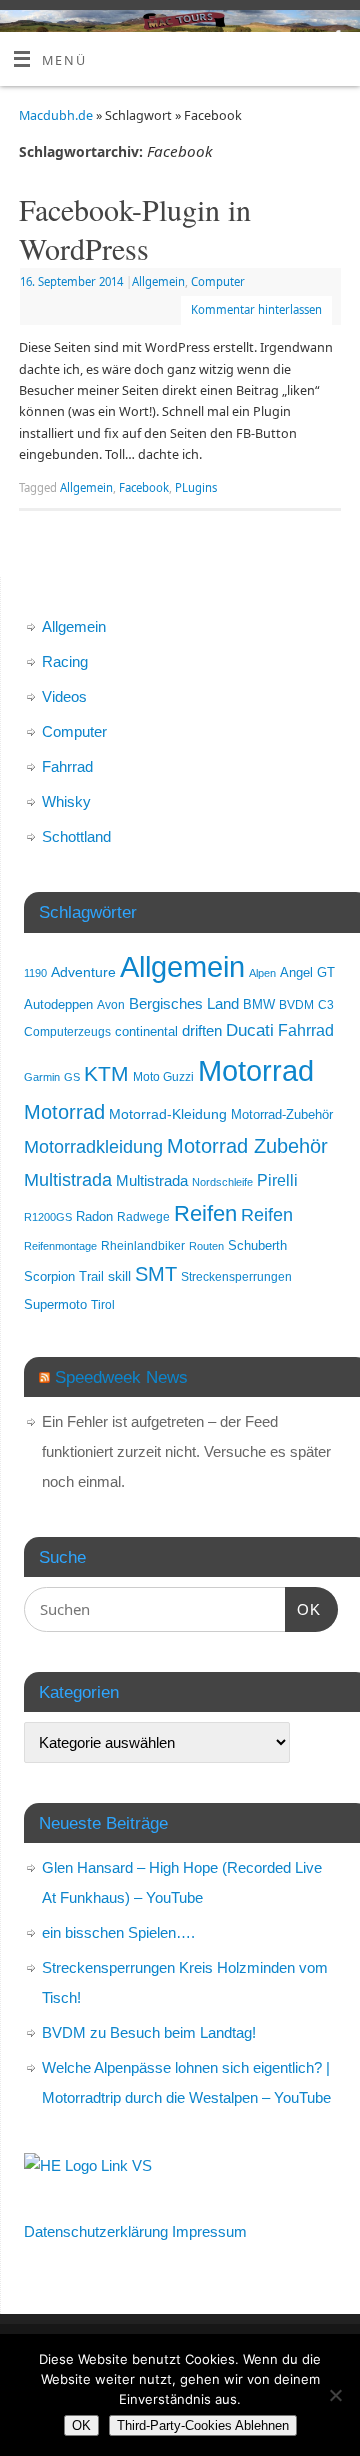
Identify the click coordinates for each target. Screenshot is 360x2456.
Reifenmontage (60, 1246)
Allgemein (158, 281)
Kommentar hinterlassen (256, 309)
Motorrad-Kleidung (168, 1114)
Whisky (66, 801)
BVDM (296, 1004)
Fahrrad (67, 766)
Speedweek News (121, 1377)
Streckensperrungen (236, 1276)
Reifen (205, 1213)
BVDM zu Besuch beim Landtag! (149, 2032)
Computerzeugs (67, 1031)
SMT (156, 1274)
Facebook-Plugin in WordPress (135, 228)
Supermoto (55, 1305)
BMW (259, 1005)
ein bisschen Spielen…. (118, 1932)
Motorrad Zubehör (247, 1146)
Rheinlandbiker (143, 1245)
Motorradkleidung (93, 1146)
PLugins (196, 487)
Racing (65, 661)
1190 (35, 973)
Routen (206, 1246)
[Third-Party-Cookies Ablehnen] (335, 2395)
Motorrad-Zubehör (282, 1114)
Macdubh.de (56, 115)
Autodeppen (58, 1005)
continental (146, 1032)
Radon (94, 1217)
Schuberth (257, 1245)
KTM (106, 1073)
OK (303, 1609)
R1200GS (48, 1217)
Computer (218, 281)
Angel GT (307, 973)
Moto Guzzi (163, 1076)
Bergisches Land (184, 1003)
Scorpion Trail (64, 1277)
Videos (64, 696)
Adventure (83, 972)
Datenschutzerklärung (96, 2231)
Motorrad (256, 1070)
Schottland (76, 836)
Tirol (103, 1304)
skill (119, 1276)
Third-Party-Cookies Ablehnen (203, 2425)
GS (72, 1077)
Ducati (250, 1030)
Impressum (209, 2231)
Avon (111, 1004)
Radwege (143, 1216)
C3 (326, 1004)
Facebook (144, 487)
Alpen (262, 973)
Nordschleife (222, 1182)
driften (202, 1031)
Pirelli (277, 1180)
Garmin (42, 1077)
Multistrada (68, 1179)
